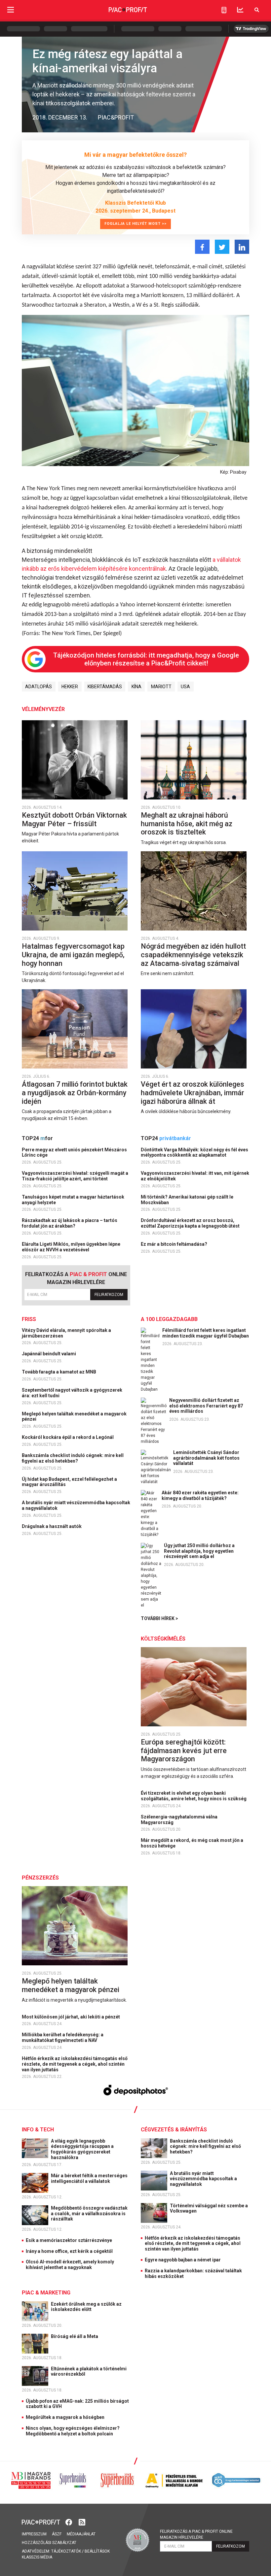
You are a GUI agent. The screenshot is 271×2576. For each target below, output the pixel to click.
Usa (185, 687)
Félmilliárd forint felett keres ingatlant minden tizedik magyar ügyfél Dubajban (206, 1333)
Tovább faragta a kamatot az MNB (59, 1372)
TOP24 (37, 1138)
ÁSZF (57, 2534)
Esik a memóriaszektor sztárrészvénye (69, 2240)
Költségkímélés (163, 1639)
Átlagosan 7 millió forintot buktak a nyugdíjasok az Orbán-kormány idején (75, 1093)
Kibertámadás (105, 687)
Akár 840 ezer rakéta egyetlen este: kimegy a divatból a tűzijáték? (200, 1495)
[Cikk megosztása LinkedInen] (242, 247)
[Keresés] (257, 10)
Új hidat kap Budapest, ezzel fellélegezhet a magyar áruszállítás (69, 1482)
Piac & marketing (46, 2293)
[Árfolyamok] (240, 10)
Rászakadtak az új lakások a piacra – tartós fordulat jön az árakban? (70, 1223)
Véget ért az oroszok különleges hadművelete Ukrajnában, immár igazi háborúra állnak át (193, 1093)
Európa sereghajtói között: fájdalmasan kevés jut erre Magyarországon (184, 1750)
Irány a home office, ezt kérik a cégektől (69, 2251)
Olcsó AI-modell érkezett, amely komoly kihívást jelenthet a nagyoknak (70, 2265)
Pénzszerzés (40, 1878)
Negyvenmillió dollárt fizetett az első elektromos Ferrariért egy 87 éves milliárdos (206, 1406)
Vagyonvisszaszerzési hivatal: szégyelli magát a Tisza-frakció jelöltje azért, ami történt (75, 1176)
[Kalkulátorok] (224, 10)
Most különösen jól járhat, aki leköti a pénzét (71, 2017)
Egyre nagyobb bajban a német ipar (183, 2260)
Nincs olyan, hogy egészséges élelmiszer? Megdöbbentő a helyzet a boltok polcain (73, 2431)
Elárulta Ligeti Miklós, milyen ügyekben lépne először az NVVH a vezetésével (71, 1247)
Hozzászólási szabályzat (49, 2543)
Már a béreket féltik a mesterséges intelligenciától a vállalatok (89, 2178)
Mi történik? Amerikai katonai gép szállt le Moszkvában (187, 1200)
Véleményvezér (43, 709)
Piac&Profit (116, 117)
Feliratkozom (109, 1295)
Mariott (161, 687)
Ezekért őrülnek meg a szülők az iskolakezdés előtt (86, 2307)
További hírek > (159, 1618)
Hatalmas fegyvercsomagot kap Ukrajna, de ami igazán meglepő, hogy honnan (73, 955)
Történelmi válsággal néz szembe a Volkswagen (209, 2208)
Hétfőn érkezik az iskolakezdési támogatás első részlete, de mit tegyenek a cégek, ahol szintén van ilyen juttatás (75, 2064)
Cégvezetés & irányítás (174, 2130)
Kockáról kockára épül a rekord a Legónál (68, 1437)
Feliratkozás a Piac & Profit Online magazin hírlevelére (196, 2534)
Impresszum (34, 2534)
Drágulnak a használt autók (52, 1526)
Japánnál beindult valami (49, 1354)
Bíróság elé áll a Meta (75, 2336)
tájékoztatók (66, 2551)
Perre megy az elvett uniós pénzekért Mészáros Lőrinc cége (74, 1152)
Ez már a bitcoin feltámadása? (174, 1244)
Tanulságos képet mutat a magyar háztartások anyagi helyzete (73, 1200)
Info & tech (38, 2130)
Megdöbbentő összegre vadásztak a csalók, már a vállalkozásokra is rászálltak (89, 2214)
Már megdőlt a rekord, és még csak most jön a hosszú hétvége (192, 1843)
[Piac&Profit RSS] (82, 2521)
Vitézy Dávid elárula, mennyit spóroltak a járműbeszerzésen (66, 1333)
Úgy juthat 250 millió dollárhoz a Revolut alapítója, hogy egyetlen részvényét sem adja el (199, 1551)
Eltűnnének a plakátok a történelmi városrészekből (89, 2372)
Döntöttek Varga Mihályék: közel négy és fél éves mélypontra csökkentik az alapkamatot (194, 1152)
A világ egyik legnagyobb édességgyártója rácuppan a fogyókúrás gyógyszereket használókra (82, 2149)
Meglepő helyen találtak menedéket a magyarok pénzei (74, 1417)
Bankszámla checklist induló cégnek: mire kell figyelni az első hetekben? (73, 1458)
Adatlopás (39, 687)
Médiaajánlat (81, 2534)
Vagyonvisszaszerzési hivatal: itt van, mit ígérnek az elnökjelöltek (195, 1176)
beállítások (97, 2551)
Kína (136, 687)
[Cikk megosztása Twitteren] (222, 247)
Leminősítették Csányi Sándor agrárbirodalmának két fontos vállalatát (206, 1458)
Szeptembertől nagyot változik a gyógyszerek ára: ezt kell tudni (72, 1393)
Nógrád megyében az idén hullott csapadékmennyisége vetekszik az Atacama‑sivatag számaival (193, 955)
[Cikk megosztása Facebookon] (202, 247)
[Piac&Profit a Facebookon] (69, 2521)
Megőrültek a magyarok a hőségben (65, 2417)
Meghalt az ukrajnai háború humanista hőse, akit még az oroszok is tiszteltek (187, 824)
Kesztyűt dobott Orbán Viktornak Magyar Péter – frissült (74, 819)
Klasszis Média (37, 2557)
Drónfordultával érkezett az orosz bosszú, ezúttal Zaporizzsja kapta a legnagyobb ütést (191, 1223)
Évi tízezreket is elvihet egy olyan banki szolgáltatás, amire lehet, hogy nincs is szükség (194, 1796)
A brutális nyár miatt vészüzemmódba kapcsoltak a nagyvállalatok (76, 1505)
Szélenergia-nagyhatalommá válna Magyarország (179, 1820)
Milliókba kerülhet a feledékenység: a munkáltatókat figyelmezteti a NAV (63, 2037)
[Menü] (11, 10)
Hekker (70, 687)
